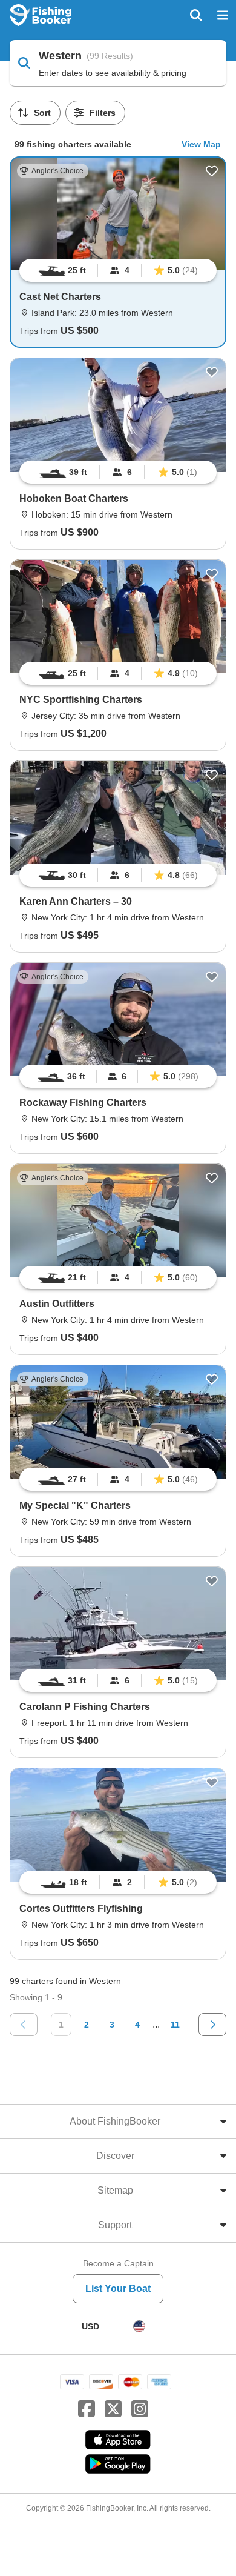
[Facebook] (87, 2409)
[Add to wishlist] (212, 171)
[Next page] (212, 2025)
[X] (113, 2409)
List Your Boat (118, 2288)
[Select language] (139, 2326)
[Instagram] (140, 2409)
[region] (118, 270)
